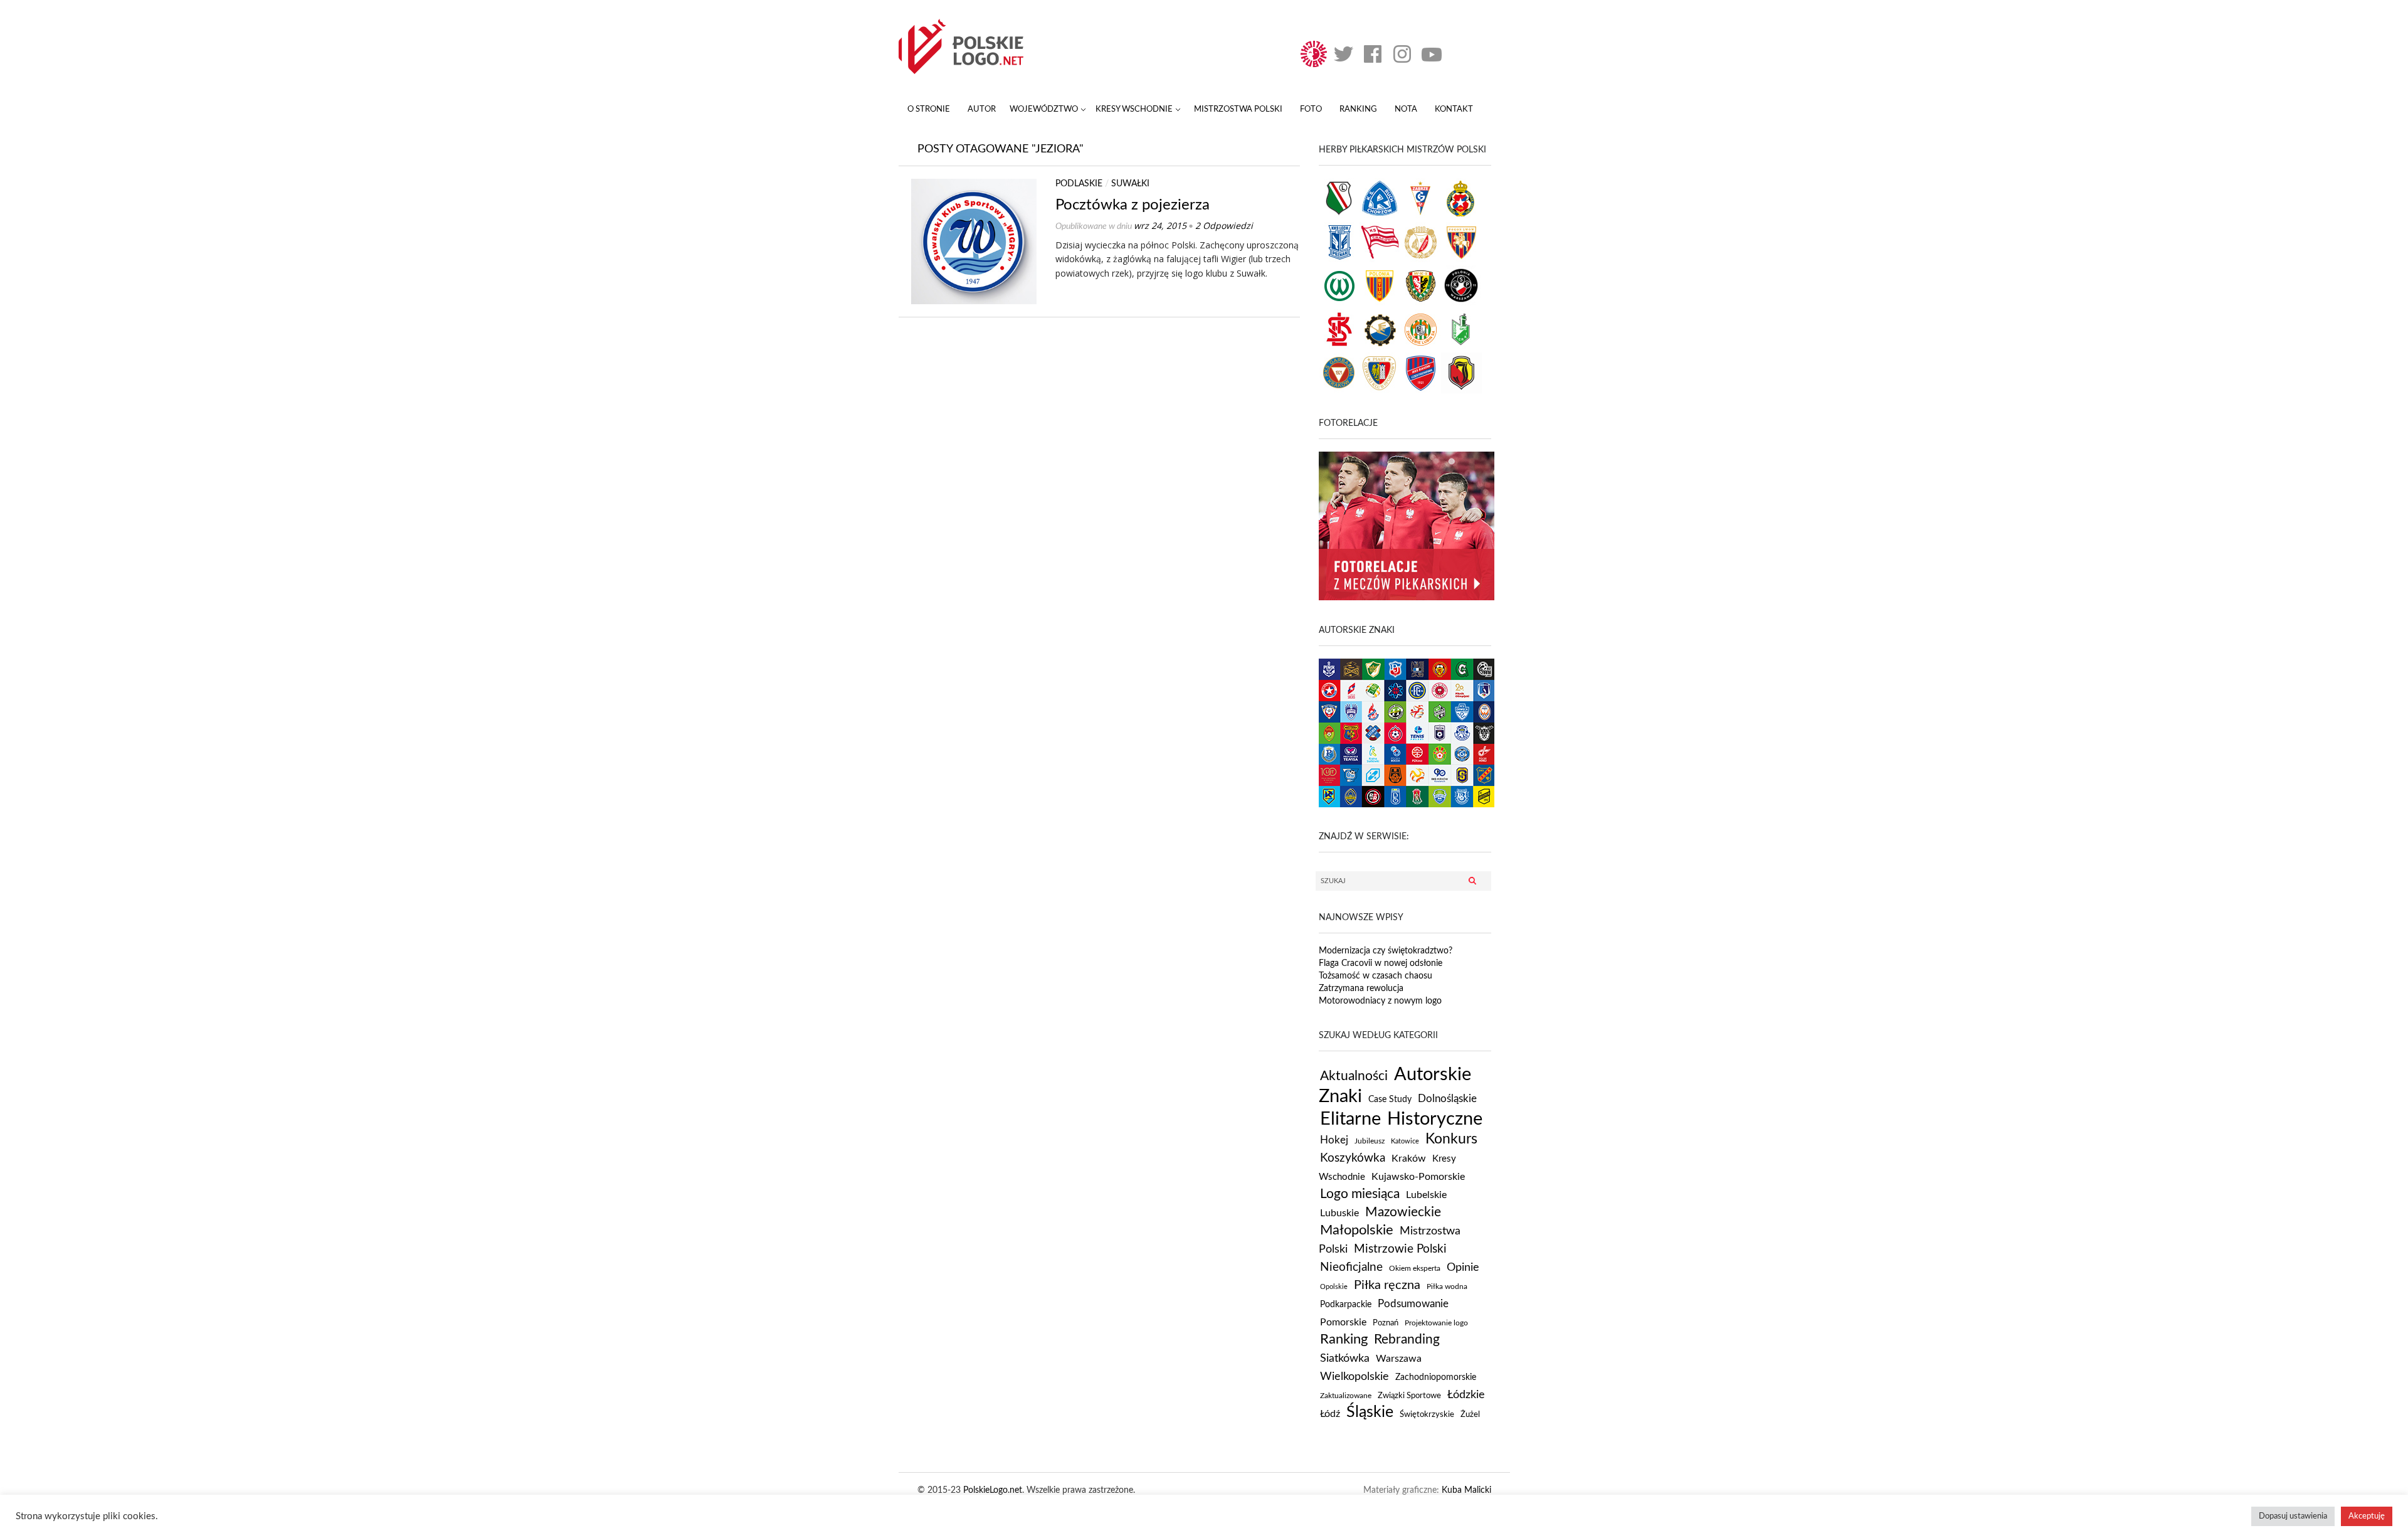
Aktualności (1354, 1076)
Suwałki (1130, 184)
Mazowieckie (1403, 1212)
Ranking (1344, 1339)
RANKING (1358, 109)
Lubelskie (1426, 1195)
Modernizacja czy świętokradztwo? (1386, 951)
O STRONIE (929, 109)
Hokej (1334, 1140)
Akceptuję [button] (2367, 1516)
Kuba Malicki (1466, 1490)
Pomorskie (1343, 1322)
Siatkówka (1345, 1358)
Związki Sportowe (1409, 1396)
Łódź (1330, 1414)
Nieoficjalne (1351, 1267)
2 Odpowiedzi (1224, 225)
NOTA (1406, 109)
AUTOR (982, 109)
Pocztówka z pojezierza (1133, 205)
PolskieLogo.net (993, 1490)
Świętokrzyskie (1427, 1414)
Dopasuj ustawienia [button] (2293, 1516)
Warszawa (1399, 1359)
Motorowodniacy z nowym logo (1380, 1001)
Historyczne (1435, 1119)
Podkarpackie (1346, 1304)
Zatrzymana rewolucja (1361, 989)
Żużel (1470, 1414)
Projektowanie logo (1436, 1323)
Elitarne (1350, 1119)
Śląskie (1370, 1412)
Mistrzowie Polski (1400, 1249)
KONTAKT (1454, 109)
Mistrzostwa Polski (1238, 109)
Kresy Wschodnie (1134, 109)
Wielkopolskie (1354, 1376)
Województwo (1044, 109)
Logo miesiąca (1360, 1194)
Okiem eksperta (1415, 1269)
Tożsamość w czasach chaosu (1376, 976)
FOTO (1311, 109)
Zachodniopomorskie (1436, 1377)
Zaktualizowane (1346, 1396)
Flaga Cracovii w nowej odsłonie (1381, 963)
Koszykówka (1353, 1158)
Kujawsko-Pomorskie (1418, 1177)
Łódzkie (1466, 1395)
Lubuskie (1339, 1213)
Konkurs (1451, 1139)
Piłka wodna (1447, 1287)
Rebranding (1407, 1339)
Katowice (1405, 1141)
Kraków (1409, 1159)
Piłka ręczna (1387, 1285)
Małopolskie (1357, 1230)
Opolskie (1334, 1287)
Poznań (1386, 1323)
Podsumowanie (1413, 1304)
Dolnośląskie (1447, 1099)
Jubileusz (1370, 1141)
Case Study (1390, 1099)
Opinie (1463, 1267)
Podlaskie (1079, 184)
